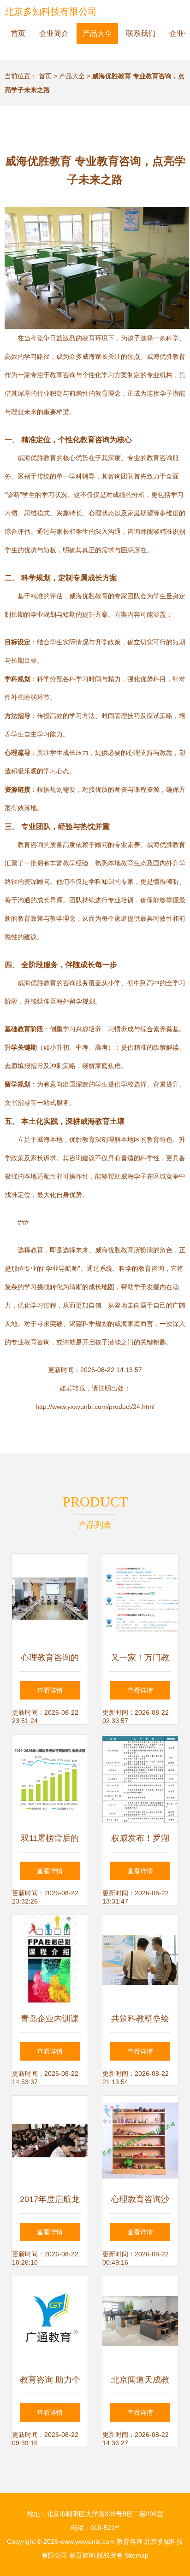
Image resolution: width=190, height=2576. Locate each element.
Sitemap (137, 2555)
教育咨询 (130, 2541)
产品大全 (97, 33)
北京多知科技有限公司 (51, 12)
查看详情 (50, 1690)
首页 (18, 33)
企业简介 (54, 33)
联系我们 (141, 33)
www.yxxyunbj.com (87, 2541)
